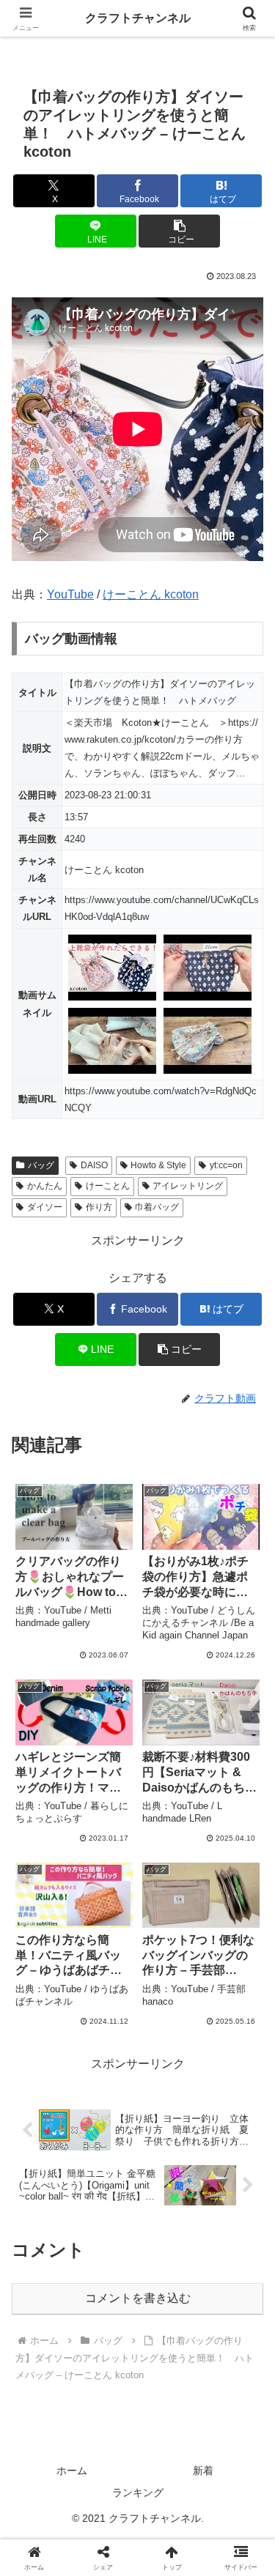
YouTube (70, 594)
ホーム (72, 2471)
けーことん (108, 1186)
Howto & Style (158, 1165)
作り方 (99, 1207)
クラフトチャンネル (138, 18)
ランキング (138, 2493)
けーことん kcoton (151, 594)
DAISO (94, 1165)
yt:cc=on (226, 1165)
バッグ (41, 1165)
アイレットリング (188, 1186)
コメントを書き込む (138, 2298)
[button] (179, 231)
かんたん (45, 1186)
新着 (203, 2471)
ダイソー (45, 1207)
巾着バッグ (157, 1207)
